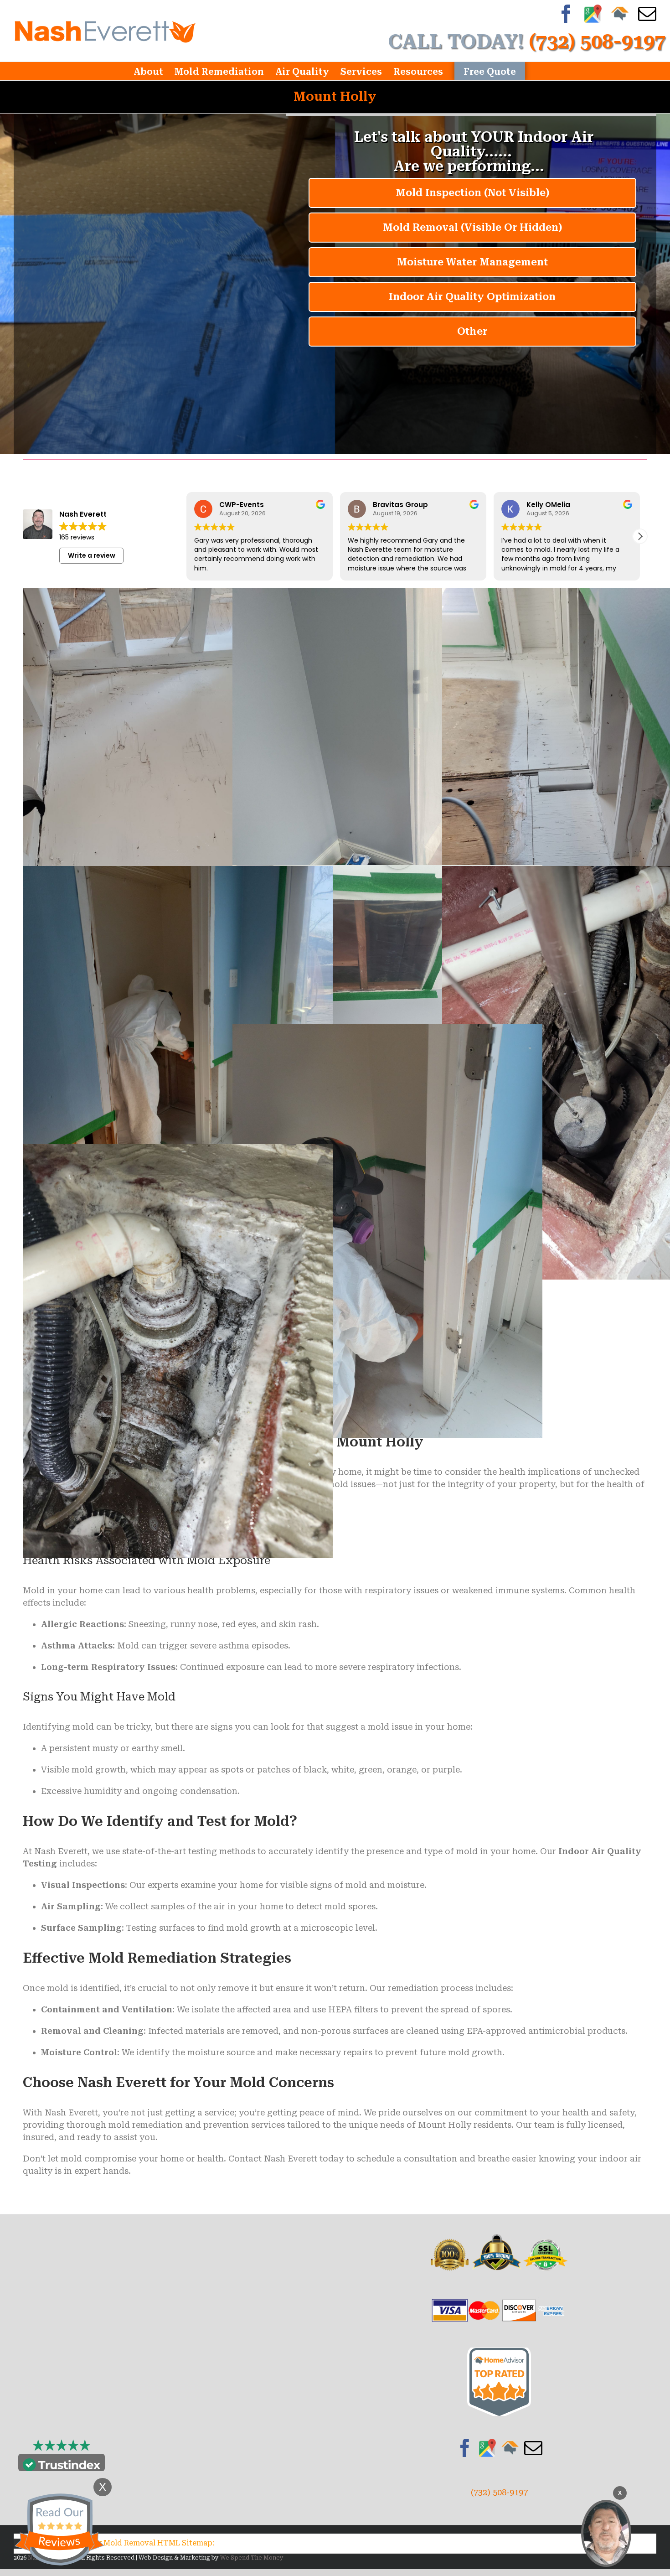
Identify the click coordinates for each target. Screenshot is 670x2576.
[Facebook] (465, 2448)
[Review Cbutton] (59, 2530)
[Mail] (533, 2448)
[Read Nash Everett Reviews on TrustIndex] (62, 2465)
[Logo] (105, 31)
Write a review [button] (92, 555)
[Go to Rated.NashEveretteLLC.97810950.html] (499, 2354)
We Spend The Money (252, 2558)
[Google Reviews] (488, 2448)
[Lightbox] (178, 594)
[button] (640, 536)
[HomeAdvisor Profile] (510, 2448)
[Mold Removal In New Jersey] (606, 2533)
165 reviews (77, 537)
